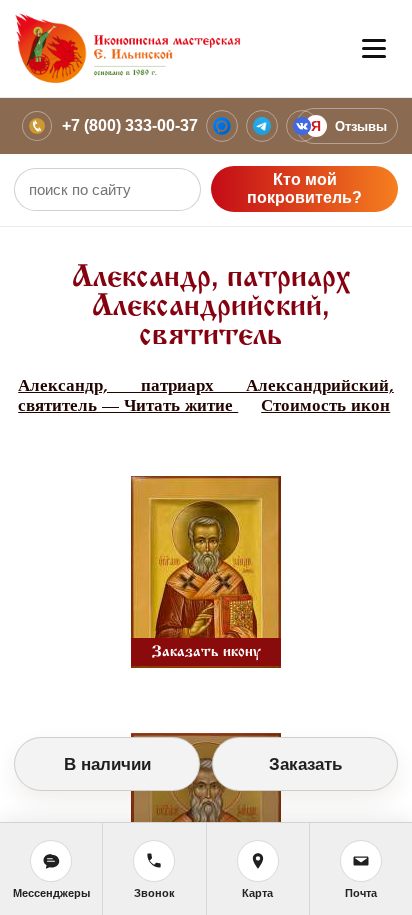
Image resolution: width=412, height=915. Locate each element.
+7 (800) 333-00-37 (130, 125)
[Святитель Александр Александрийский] (206, 568)
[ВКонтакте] (302, 126)
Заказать (305, 764)
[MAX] (222, 126)
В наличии (107, 764)
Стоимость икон (325, 405)
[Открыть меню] (374, 49)
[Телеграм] (262, 126)
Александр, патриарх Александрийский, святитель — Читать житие (206, 395)
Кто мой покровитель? (304, 188)
